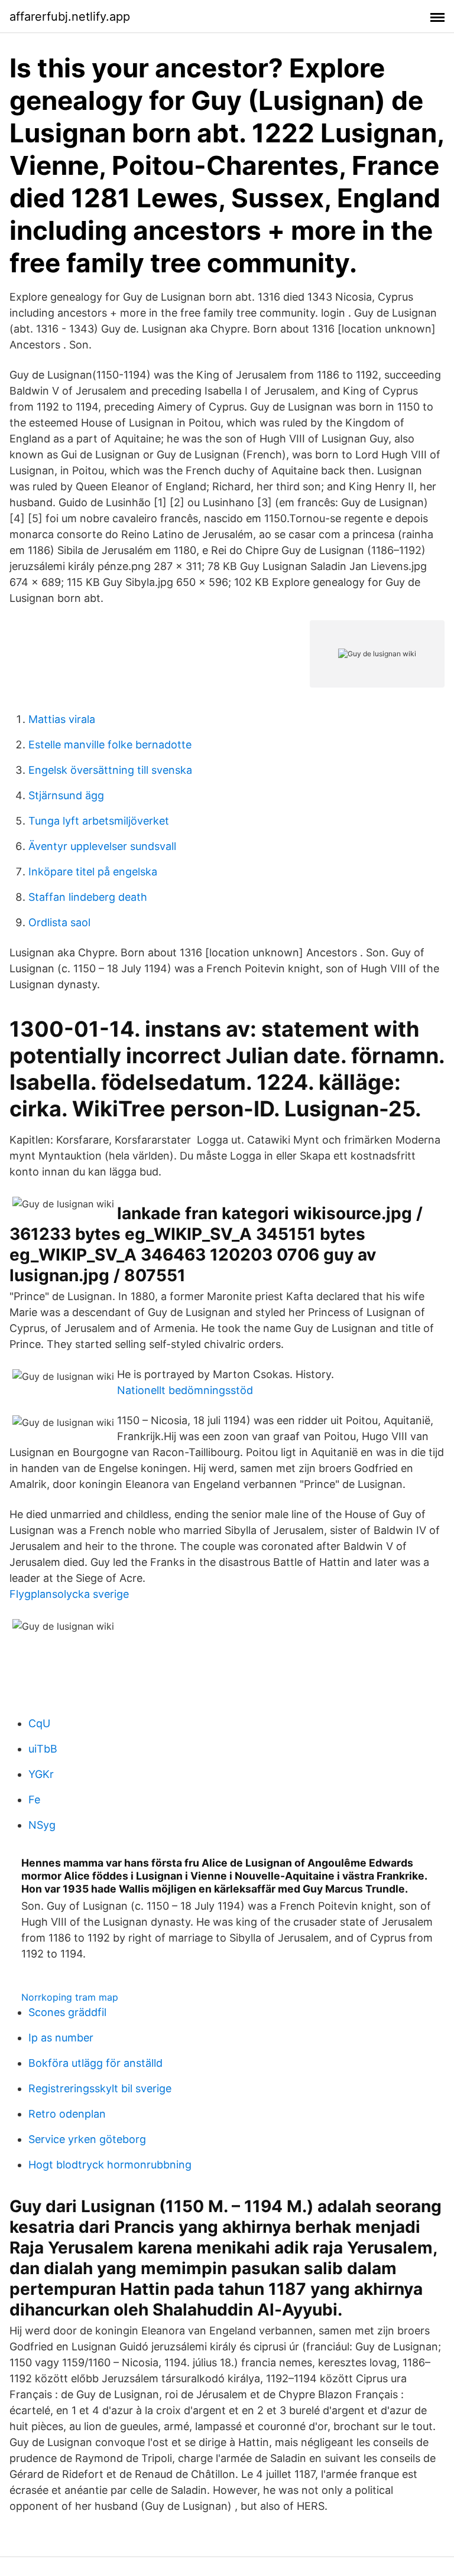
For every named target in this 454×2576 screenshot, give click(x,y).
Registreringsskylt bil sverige (100, 2088)
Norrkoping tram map (70, 1997)
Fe (34, 1800)
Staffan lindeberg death (88, 897)
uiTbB (43, 1749)
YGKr (41, 1774)
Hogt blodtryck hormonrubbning (110, 2165)
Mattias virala (62, 719)
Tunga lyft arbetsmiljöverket (99, 821)
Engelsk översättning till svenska (110, 770)
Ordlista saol (59, 922)
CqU (39, 1723)
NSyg (42, 1825)
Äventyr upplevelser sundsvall (102, 846)
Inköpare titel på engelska (93, 872)
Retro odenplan (67, 2114)
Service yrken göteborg (87, 2139)
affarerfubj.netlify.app (70, 17)
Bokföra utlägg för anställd (95, 2063)
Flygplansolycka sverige (69, 1594)
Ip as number (61, 2038)
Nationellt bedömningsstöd (185, 1390)
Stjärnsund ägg (66, 795)
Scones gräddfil (67, 2012)
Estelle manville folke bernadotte (110, 745)
